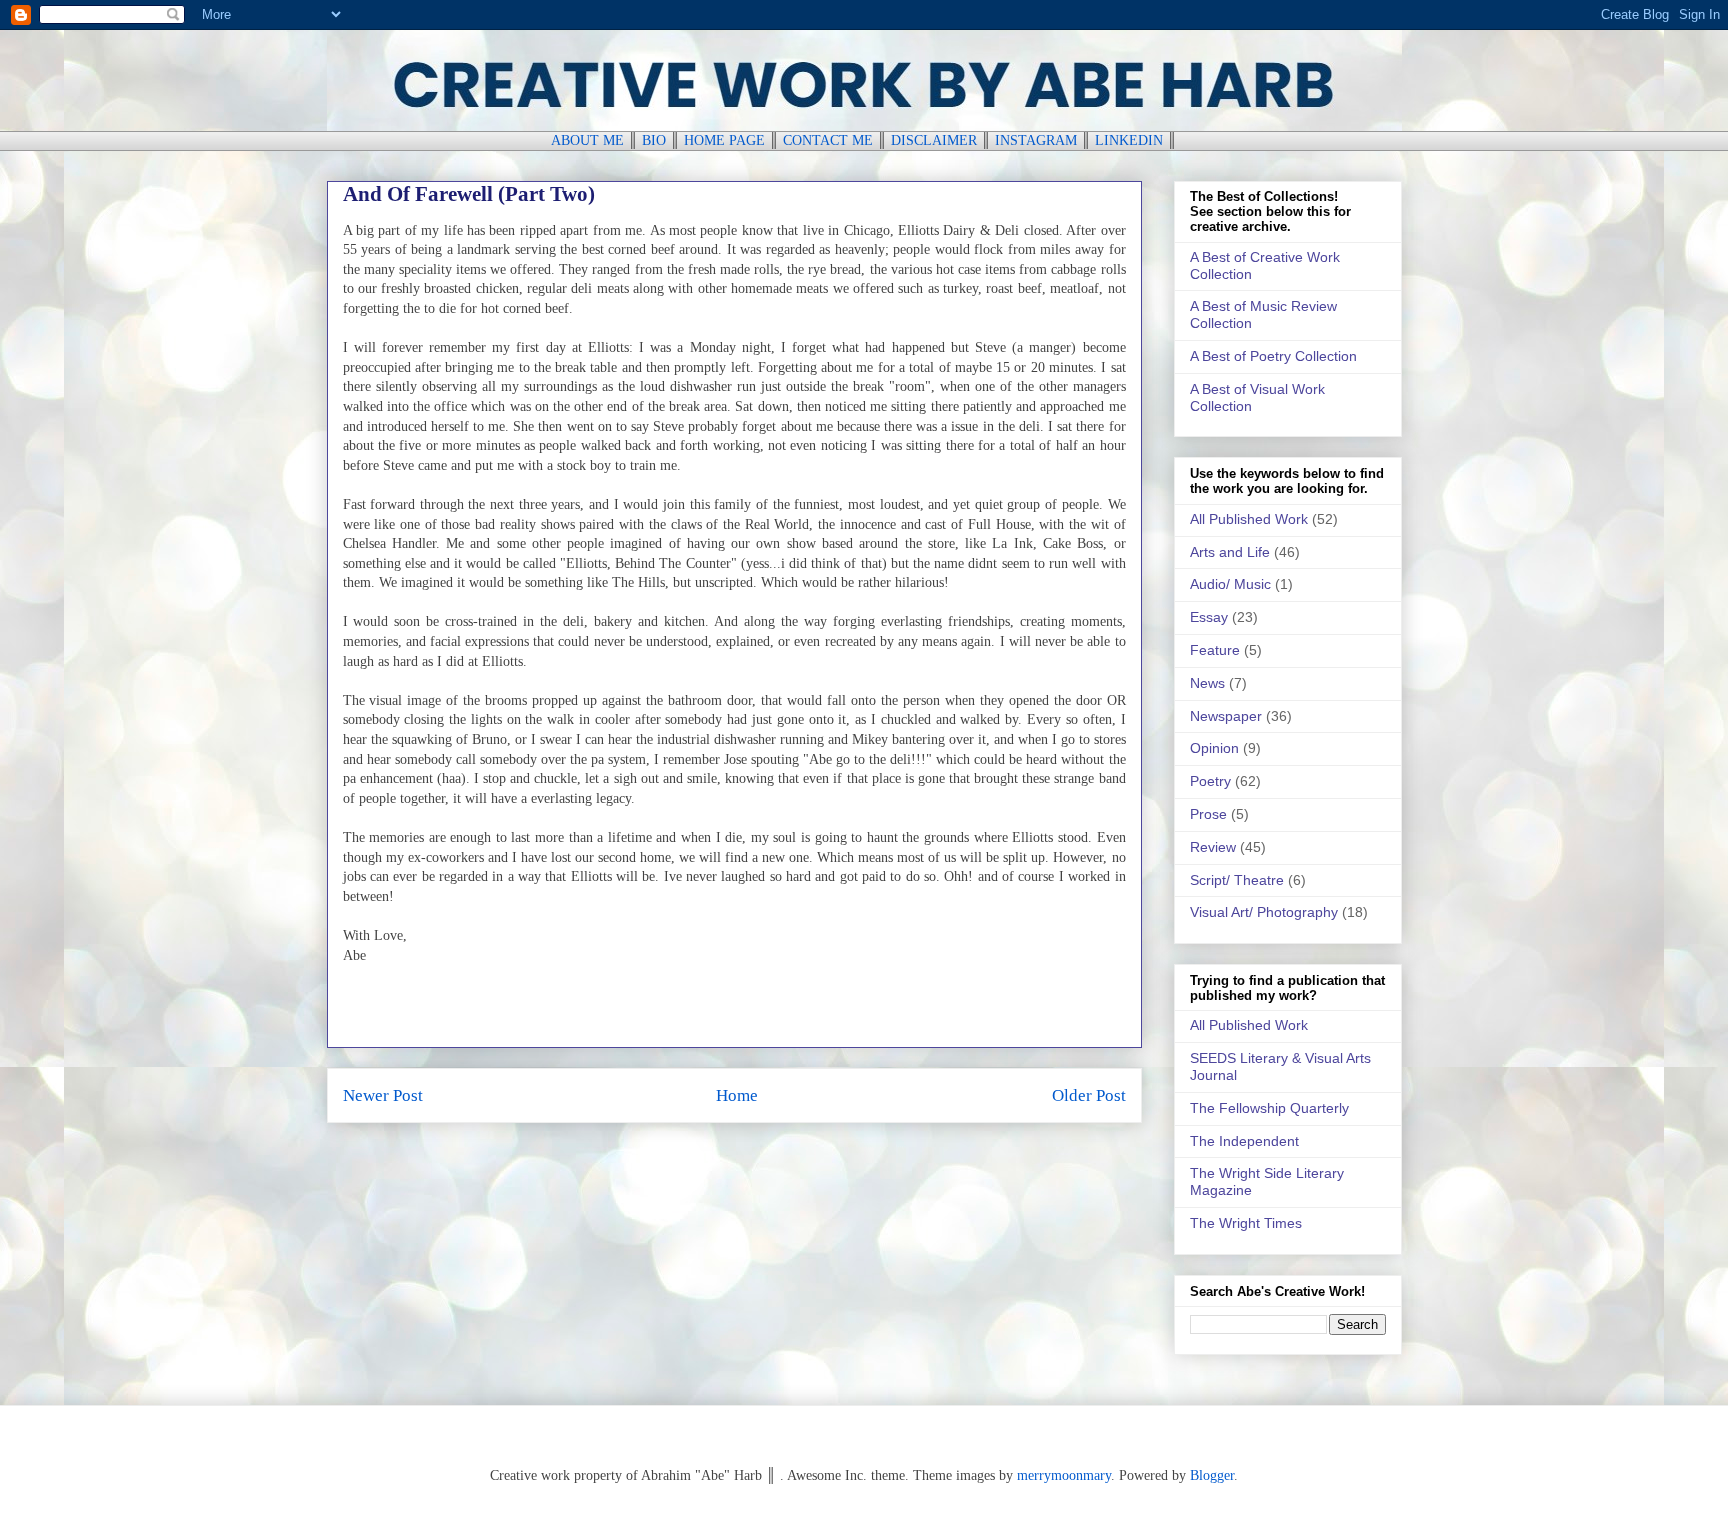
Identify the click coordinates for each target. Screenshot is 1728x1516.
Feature (1215, 650)
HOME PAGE (724, 140)
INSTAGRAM (1036, 140)
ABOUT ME (587, 140)
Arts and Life (1230, 552)
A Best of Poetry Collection (1273, 356)
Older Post (1089, 1095)
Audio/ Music (1230, 584)
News (1207, 683)
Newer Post (383, 1095)
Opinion (1214, 748)
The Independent (1244, 1141)
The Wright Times (1246, 1223)
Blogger (1212, 1475)
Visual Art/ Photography (1264, 912)
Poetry (1210, 781)
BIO (654, 140)
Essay (1209, 617)
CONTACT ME (828, 140)
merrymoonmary (1064, 1475)
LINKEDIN (1129, 140)
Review (1213, 847)
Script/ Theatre (1237, 880)
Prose (1208, 814)
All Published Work (1249, 519)
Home (737, 1095)
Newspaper (1226, 716)
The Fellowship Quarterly (1269, 1108)
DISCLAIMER (934, 140)
